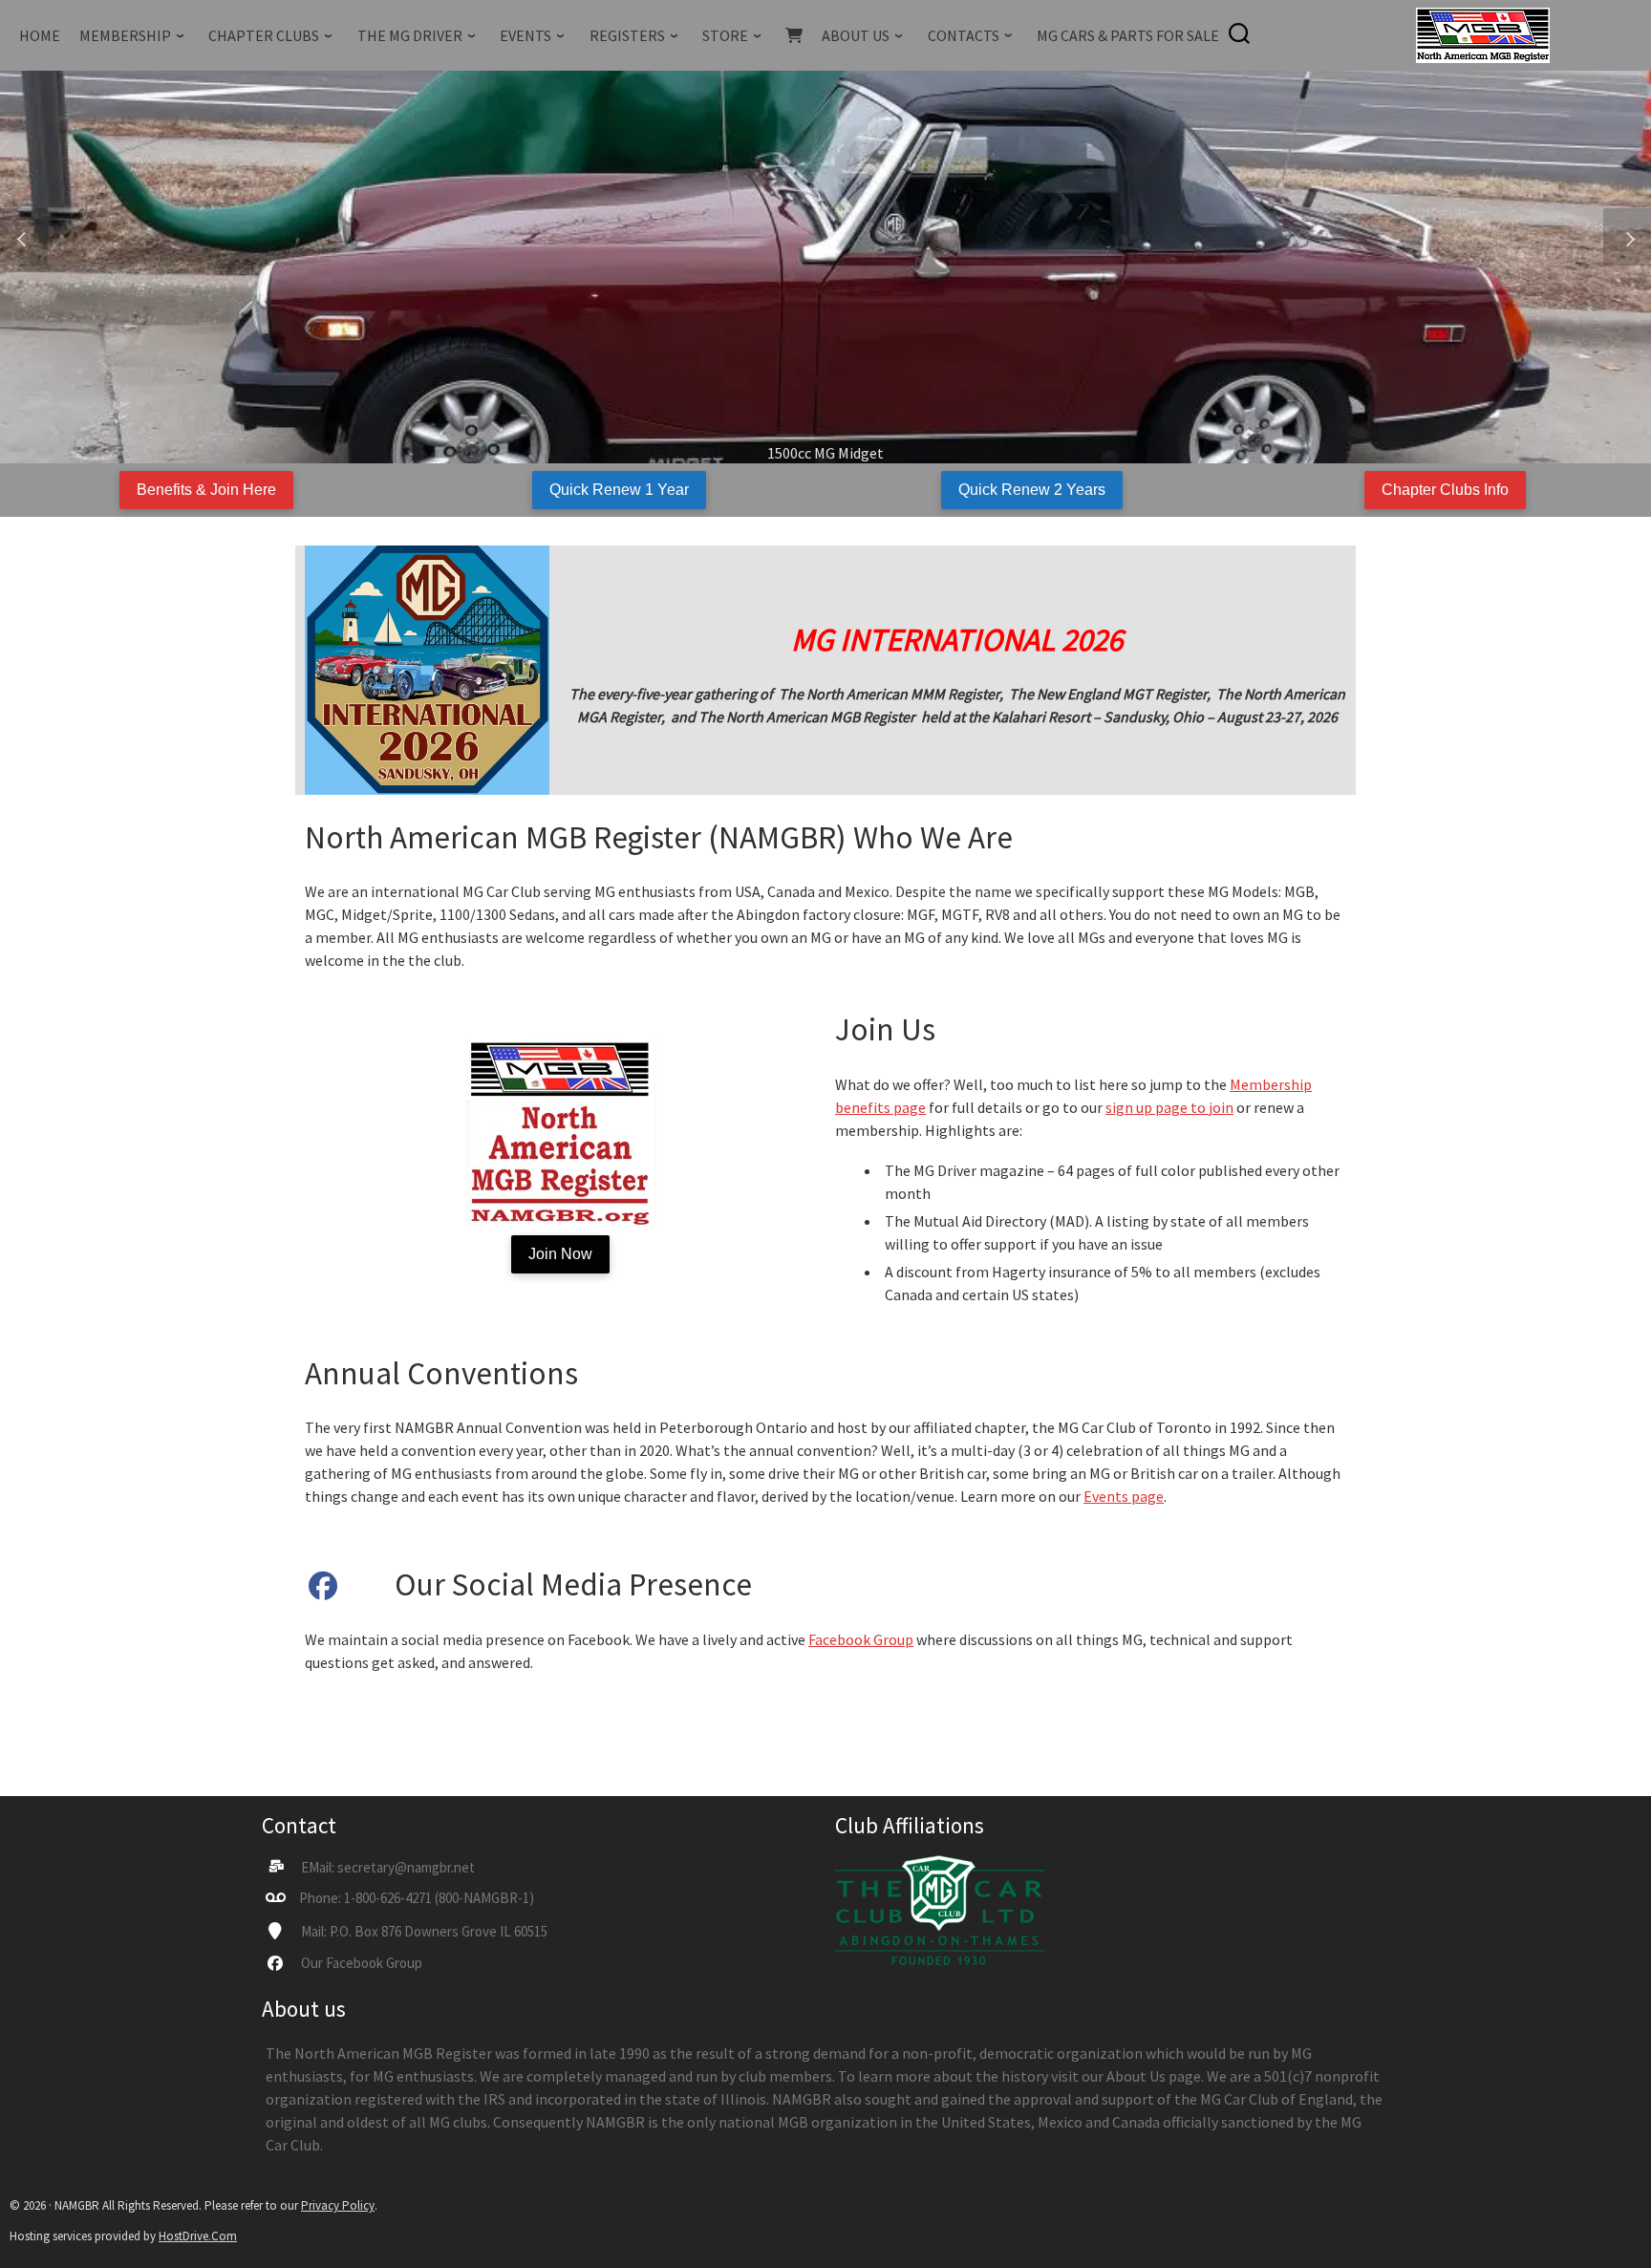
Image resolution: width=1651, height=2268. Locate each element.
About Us (1136, 2076)
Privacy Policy (338, 2205)
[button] (24, 237)
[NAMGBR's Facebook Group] (323, 1591)
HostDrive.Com (198, 2236)
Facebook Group (861, 1639)
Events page (1124, 1496)
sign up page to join (1169, 1107)
